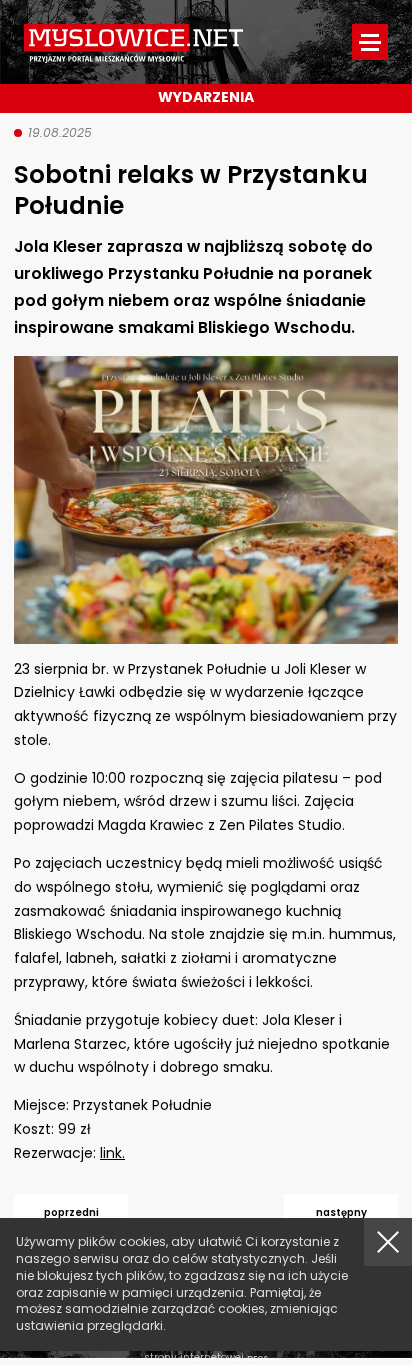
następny (341, 1212)
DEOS (258, 1358)
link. (112, 1153)
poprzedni (71, 1212)
